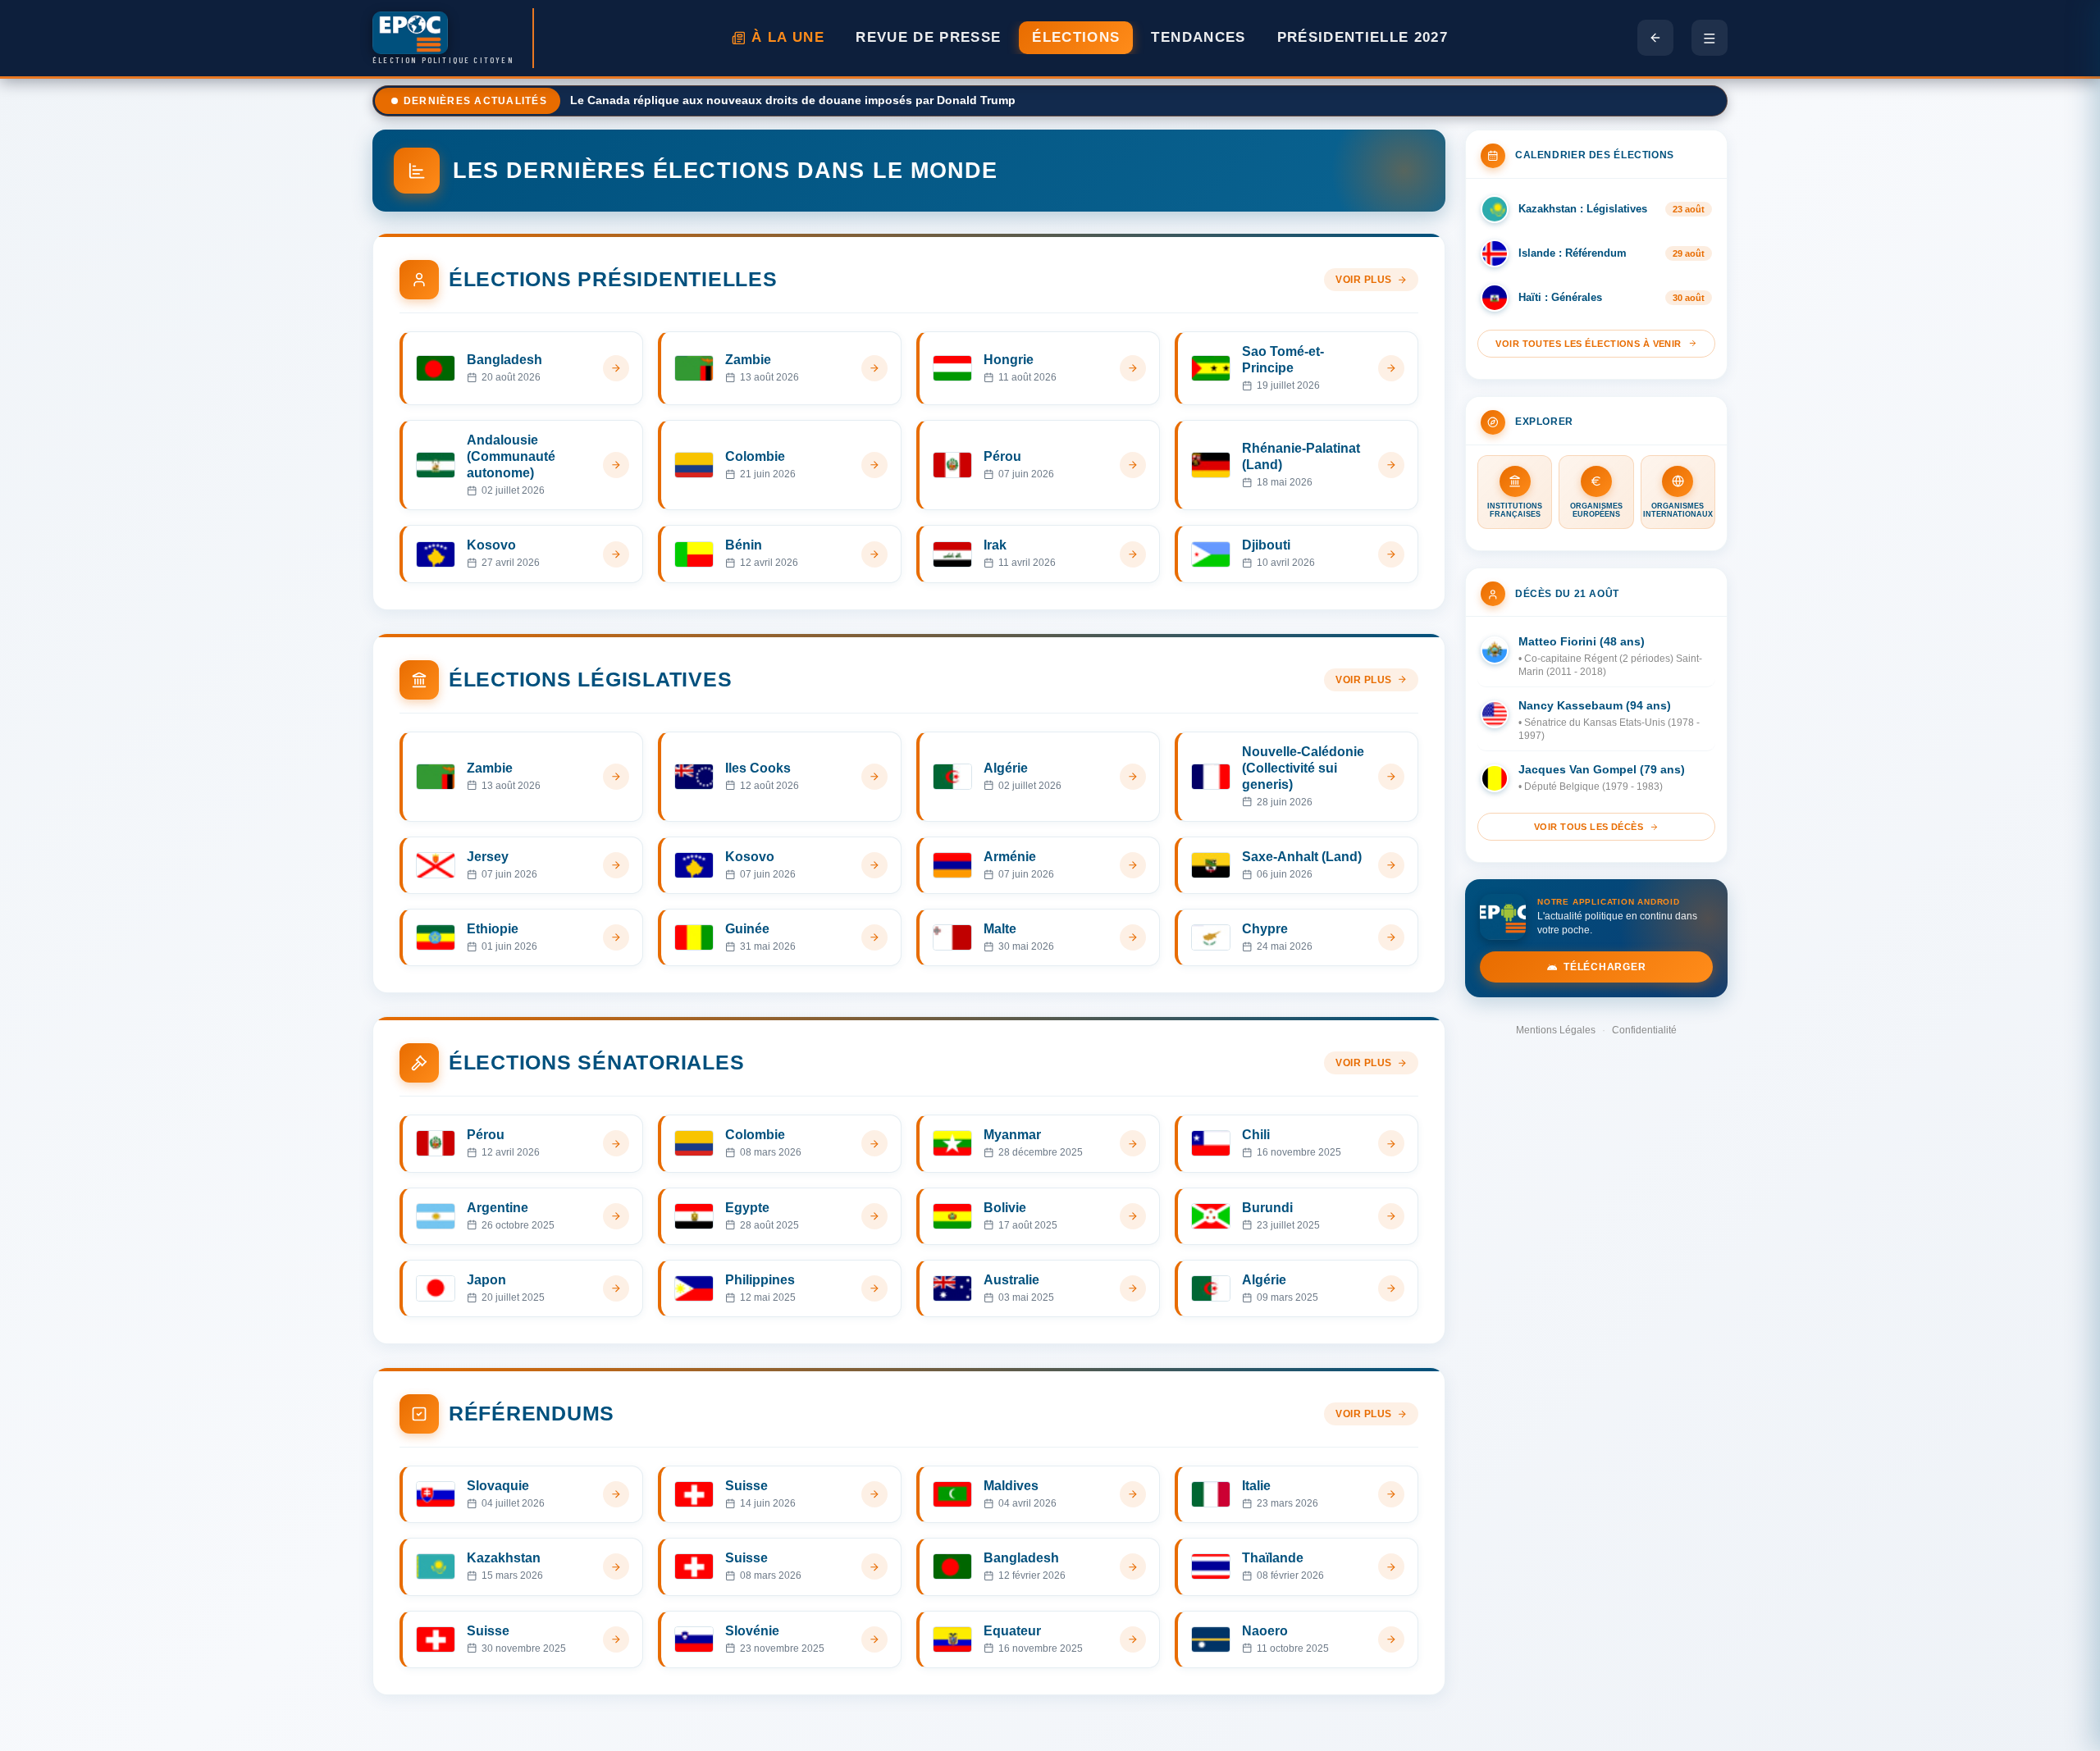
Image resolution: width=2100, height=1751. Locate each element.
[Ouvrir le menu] (1710, 38)
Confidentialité (1644, 1030)
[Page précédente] (1655, 38)
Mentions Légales (1556, 1030)
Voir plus (1364, 280)
